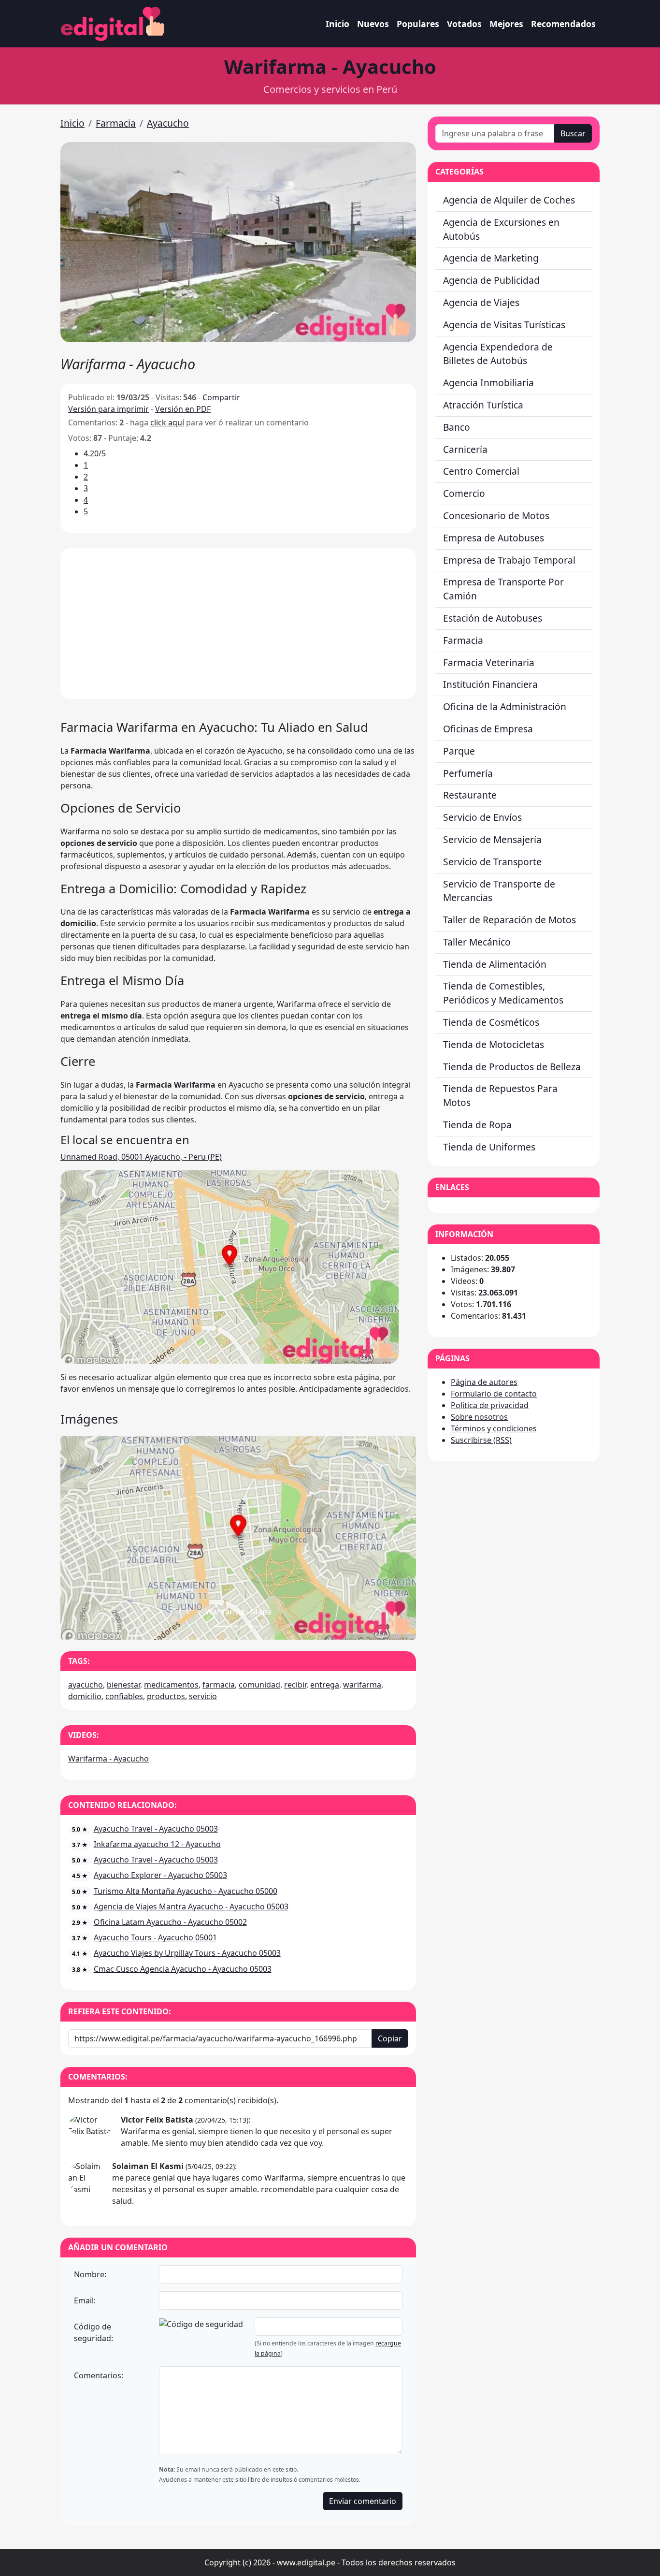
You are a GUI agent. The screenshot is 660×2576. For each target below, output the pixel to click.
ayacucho (86, 1685)
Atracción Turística (483, 405)
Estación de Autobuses (493, 618)
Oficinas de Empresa (488, 729)
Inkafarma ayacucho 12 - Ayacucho (157, 1844)
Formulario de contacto (494, 1394)
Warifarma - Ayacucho (108, 1759)
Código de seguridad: (93, 2332)
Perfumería (468, 773)
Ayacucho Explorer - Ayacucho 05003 (160, 1875)
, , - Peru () (141, 1157)
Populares (418, 24)
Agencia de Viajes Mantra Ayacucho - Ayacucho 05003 (191, 1907)
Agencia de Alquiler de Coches (509, 200)
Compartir (221, 397)
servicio (203, 1696)
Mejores (506, 24)
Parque (459, 751)
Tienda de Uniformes (489, 1147)
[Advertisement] (238, 624)
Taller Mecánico (477, 942)
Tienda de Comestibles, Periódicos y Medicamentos (503, 993)
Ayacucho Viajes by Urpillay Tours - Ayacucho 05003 (187, 1953)
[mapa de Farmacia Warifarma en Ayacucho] (230, 1266)
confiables (124, 1696)
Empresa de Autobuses (494, 538)
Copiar (390, 2038)
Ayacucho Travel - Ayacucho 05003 (156, 1829)
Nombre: (90, 2274)
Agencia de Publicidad (491, 280)
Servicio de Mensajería (492, 839)
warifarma (362, 1685)
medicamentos (171, 1685)
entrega (325, 1685)
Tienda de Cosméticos (491, 1022)
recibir (295, 1685)
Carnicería (465, 449)
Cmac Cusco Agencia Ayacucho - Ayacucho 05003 (183, 1969)
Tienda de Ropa (477, 1125)
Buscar (573, 133)
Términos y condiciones (494, 1428)
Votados (464, 24)
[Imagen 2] (256, 1626)
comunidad (259, 1685)
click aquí (167, 422)
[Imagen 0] (221, 1626)
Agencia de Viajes (481, 302)
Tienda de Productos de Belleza (512, 1067)
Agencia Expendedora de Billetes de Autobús (498, 354)
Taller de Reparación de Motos (509, 920)
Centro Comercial (481, 471)
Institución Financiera (490, 684)
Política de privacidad (490, 1405)
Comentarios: (99, 2375)
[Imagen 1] (238, 1626)
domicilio (85, 1696)
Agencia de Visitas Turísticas (504, 325)
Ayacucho (168, 123)
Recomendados (563, 24)
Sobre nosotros (479, 1417)
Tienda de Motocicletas (494, 1044)
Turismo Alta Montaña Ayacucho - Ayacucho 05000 (186, 1891)
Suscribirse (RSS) (481, 1440)
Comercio (464, 493)
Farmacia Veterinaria (489, 662)
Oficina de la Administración (505, 706)
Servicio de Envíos (482, 817)
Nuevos (373, 24)
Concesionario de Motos (496, 516)
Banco (457, 427)
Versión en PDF (183, 409)
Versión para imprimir (108, 409)
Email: (85, 2300)
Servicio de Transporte (492, 862)
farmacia (219, 1685)
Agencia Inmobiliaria (488, 383)
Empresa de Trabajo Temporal (509, 560)
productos (166, 1696)
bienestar (123, 1685)
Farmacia (116, 123)
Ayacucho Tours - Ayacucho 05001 (155, 1937)
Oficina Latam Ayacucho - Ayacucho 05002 (170, 1922)
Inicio (337, 24)
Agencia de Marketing (491, 258)
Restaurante (470, 795)
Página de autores (484, 1382)
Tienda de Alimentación (495, 964)
